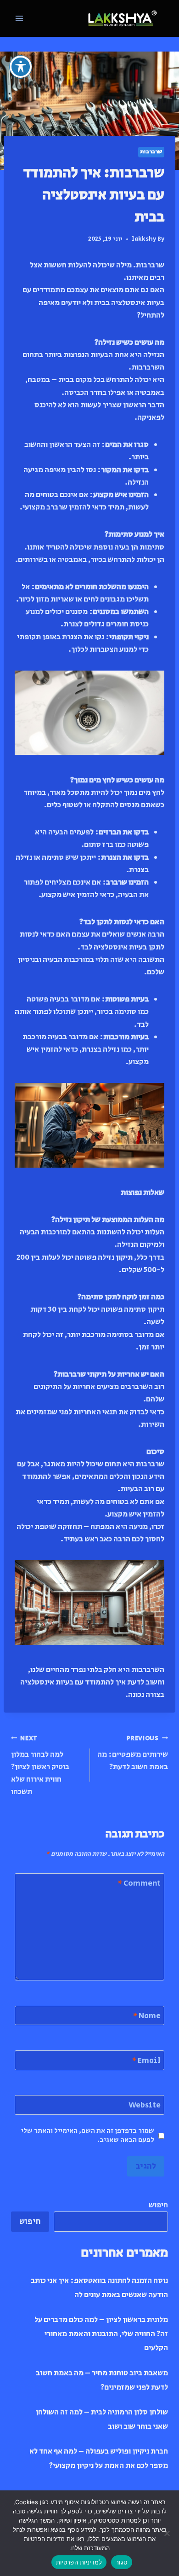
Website (145, 2105)
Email (146, 2061)
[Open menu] (20, 18)
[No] (168, 2533)
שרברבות (151, 152)
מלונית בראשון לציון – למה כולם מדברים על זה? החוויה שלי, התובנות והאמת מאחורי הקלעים (101, 2334)
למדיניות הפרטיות (79, 2562)
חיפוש (158, 2205)
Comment (139, 1884)
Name (147, 2016)
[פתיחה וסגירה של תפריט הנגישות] (21, 67)
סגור (122, 2562)
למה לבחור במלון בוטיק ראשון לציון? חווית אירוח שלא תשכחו (40, 1766)
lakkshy (144, 239)
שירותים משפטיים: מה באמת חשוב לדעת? (133, 1753)
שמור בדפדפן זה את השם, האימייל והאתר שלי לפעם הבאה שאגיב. (88, 2136)
